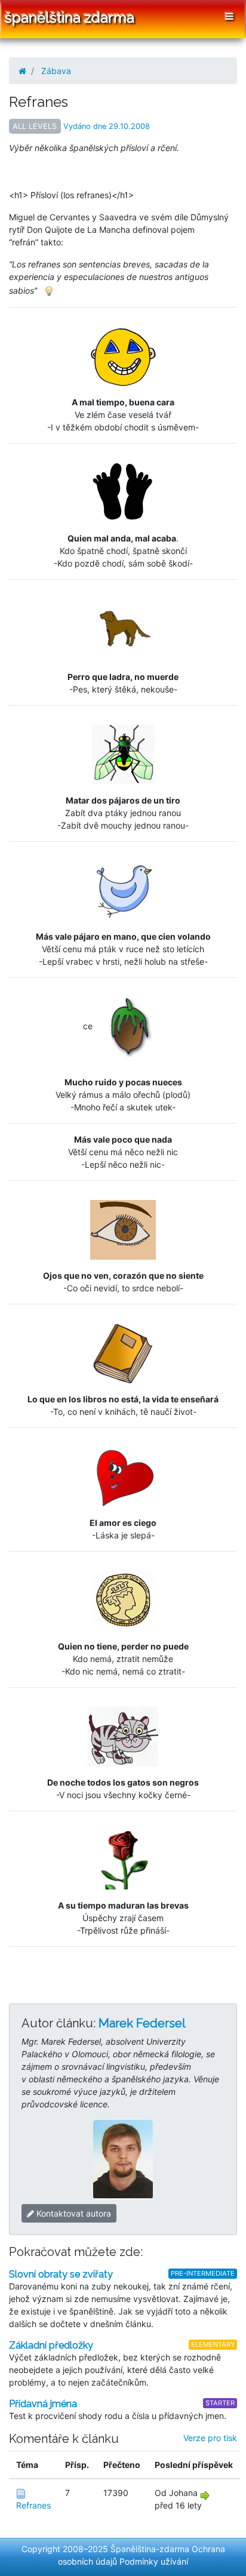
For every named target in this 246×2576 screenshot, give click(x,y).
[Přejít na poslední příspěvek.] (205, 2495)
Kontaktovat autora (73, 2213)
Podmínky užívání (154, 2561)
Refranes (33, 2505)
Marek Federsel (142, 2023)
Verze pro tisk (210, 2438)
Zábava (56, 71)
